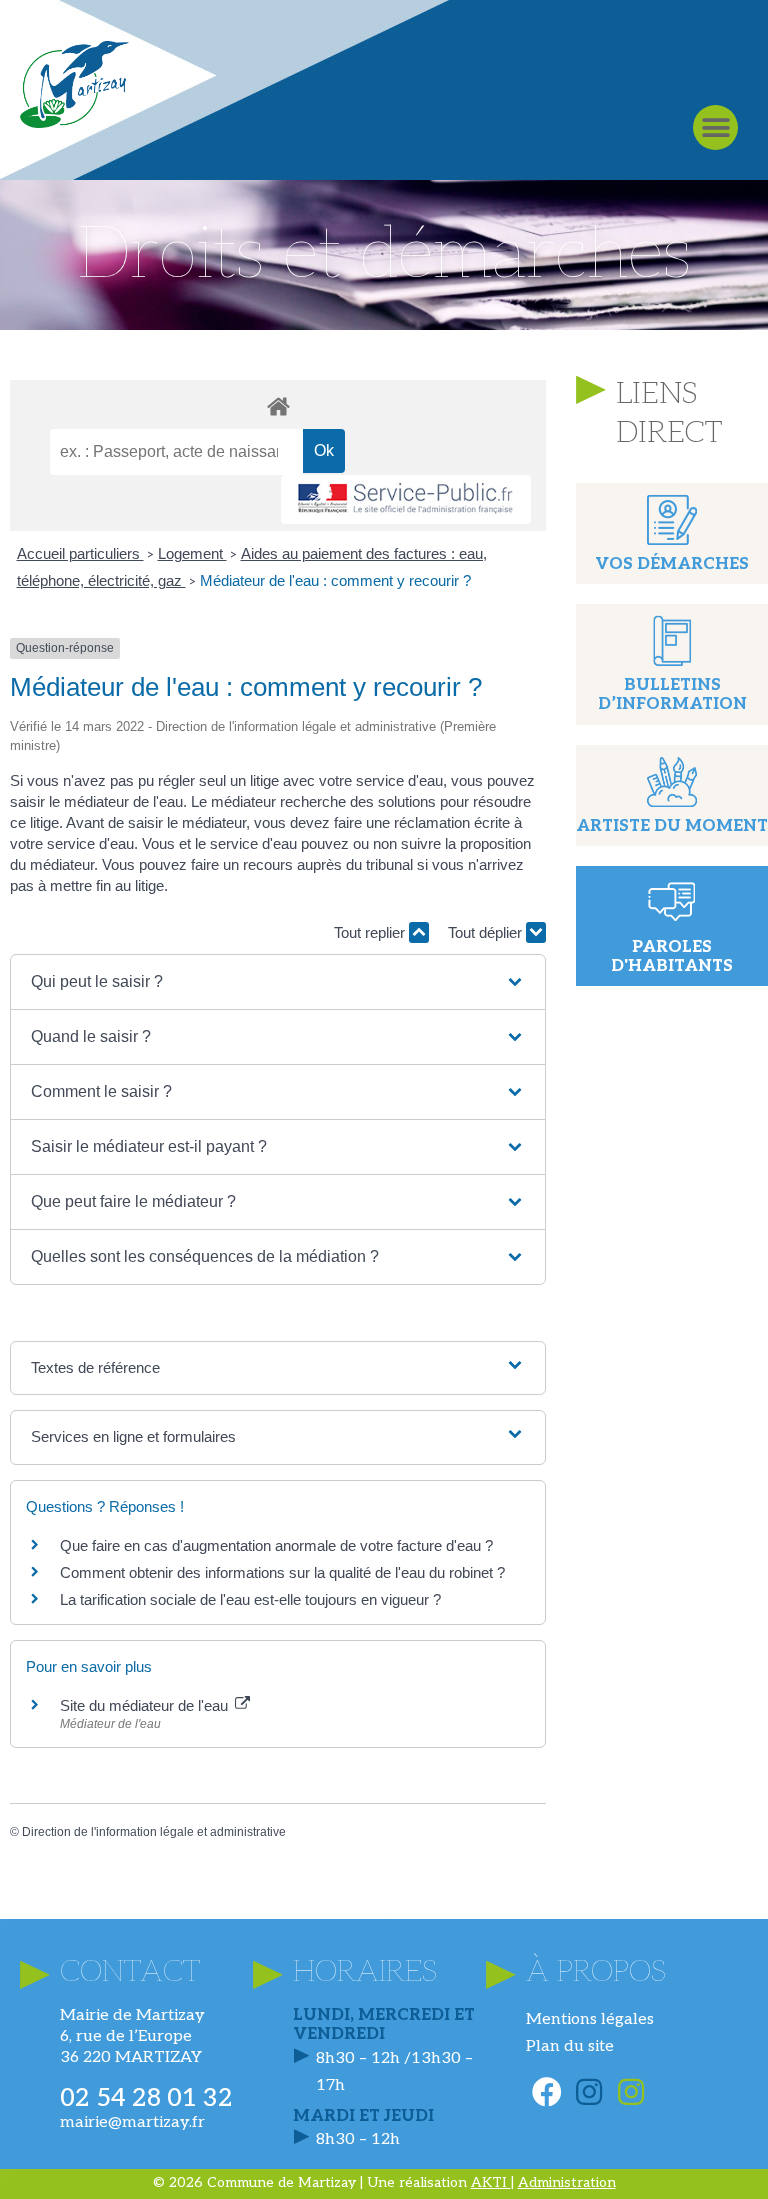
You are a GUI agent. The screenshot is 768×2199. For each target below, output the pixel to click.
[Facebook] (547, 2092)
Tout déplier (487, 932)
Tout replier (371, 932)
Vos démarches (672, 564)
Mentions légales (590, 2019)
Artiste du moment (672, 826)
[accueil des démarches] (278, 405)
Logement (192, 553)
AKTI (491, 2182)
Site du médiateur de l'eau (146, 1705)
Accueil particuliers (80, 553)
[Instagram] (589, 2092)
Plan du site (570, 2046)
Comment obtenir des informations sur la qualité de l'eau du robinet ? (282, 1572)
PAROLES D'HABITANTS (672, 957)
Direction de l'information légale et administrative (154, 1832)
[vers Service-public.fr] (406, 499)
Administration (567, 2182)
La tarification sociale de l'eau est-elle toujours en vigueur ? (250, 1599)
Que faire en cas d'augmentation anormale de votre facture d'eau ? (276, 1545)
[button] (715, 127)
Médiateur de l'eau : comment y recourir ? (335, 580)
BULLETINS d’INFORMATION (672, 695)
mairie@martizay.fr (132, 2122)
